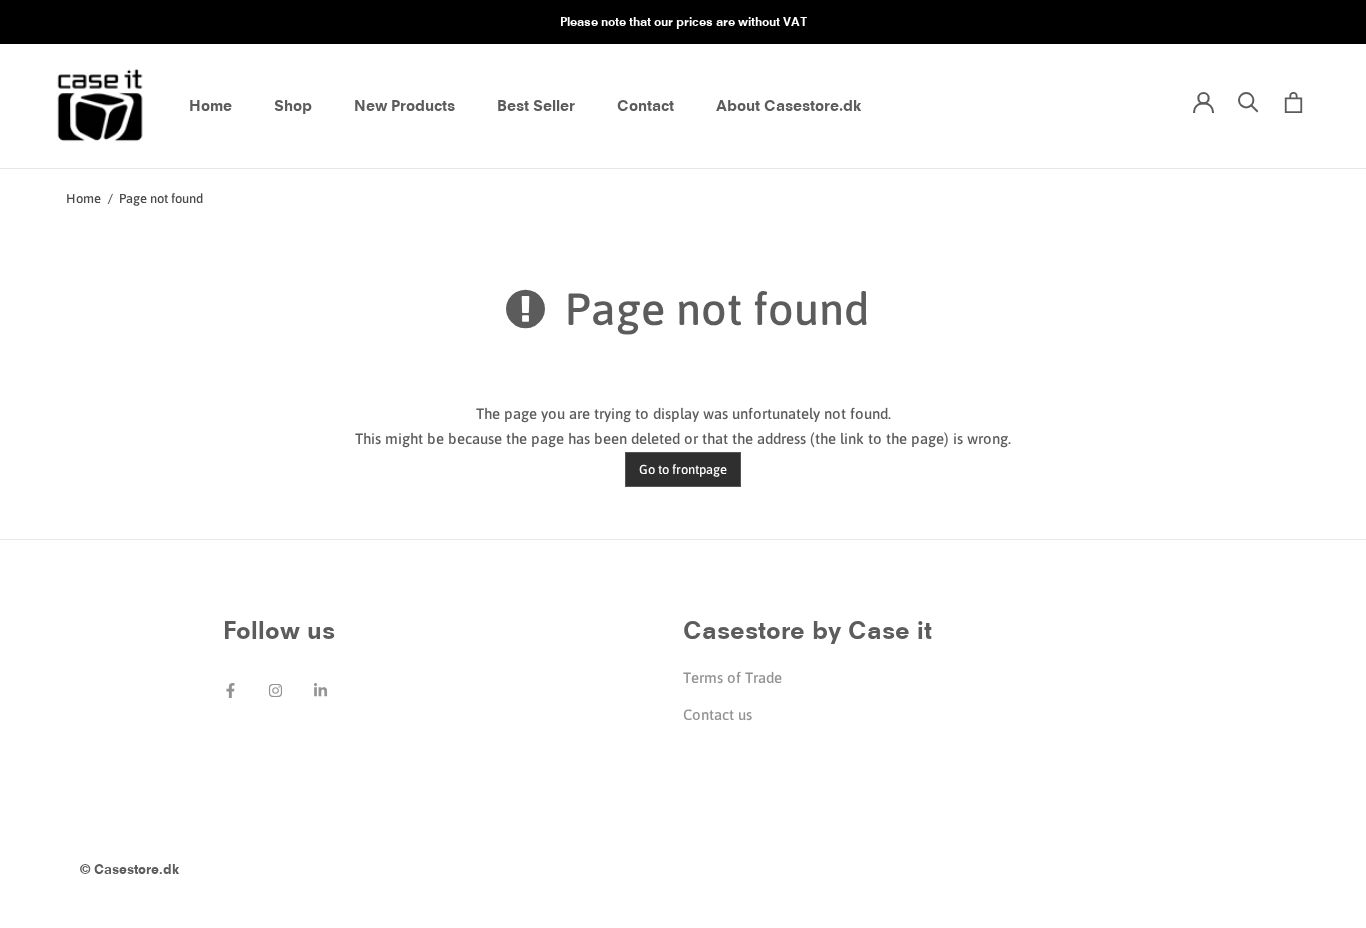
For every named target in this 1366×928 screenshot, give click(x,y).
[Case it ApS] (100, 106)
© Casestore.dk (129, 869)
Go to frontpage (683, 469)
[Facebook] (230, 688)
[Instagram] (275, 688)
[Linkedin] (320, 688)
